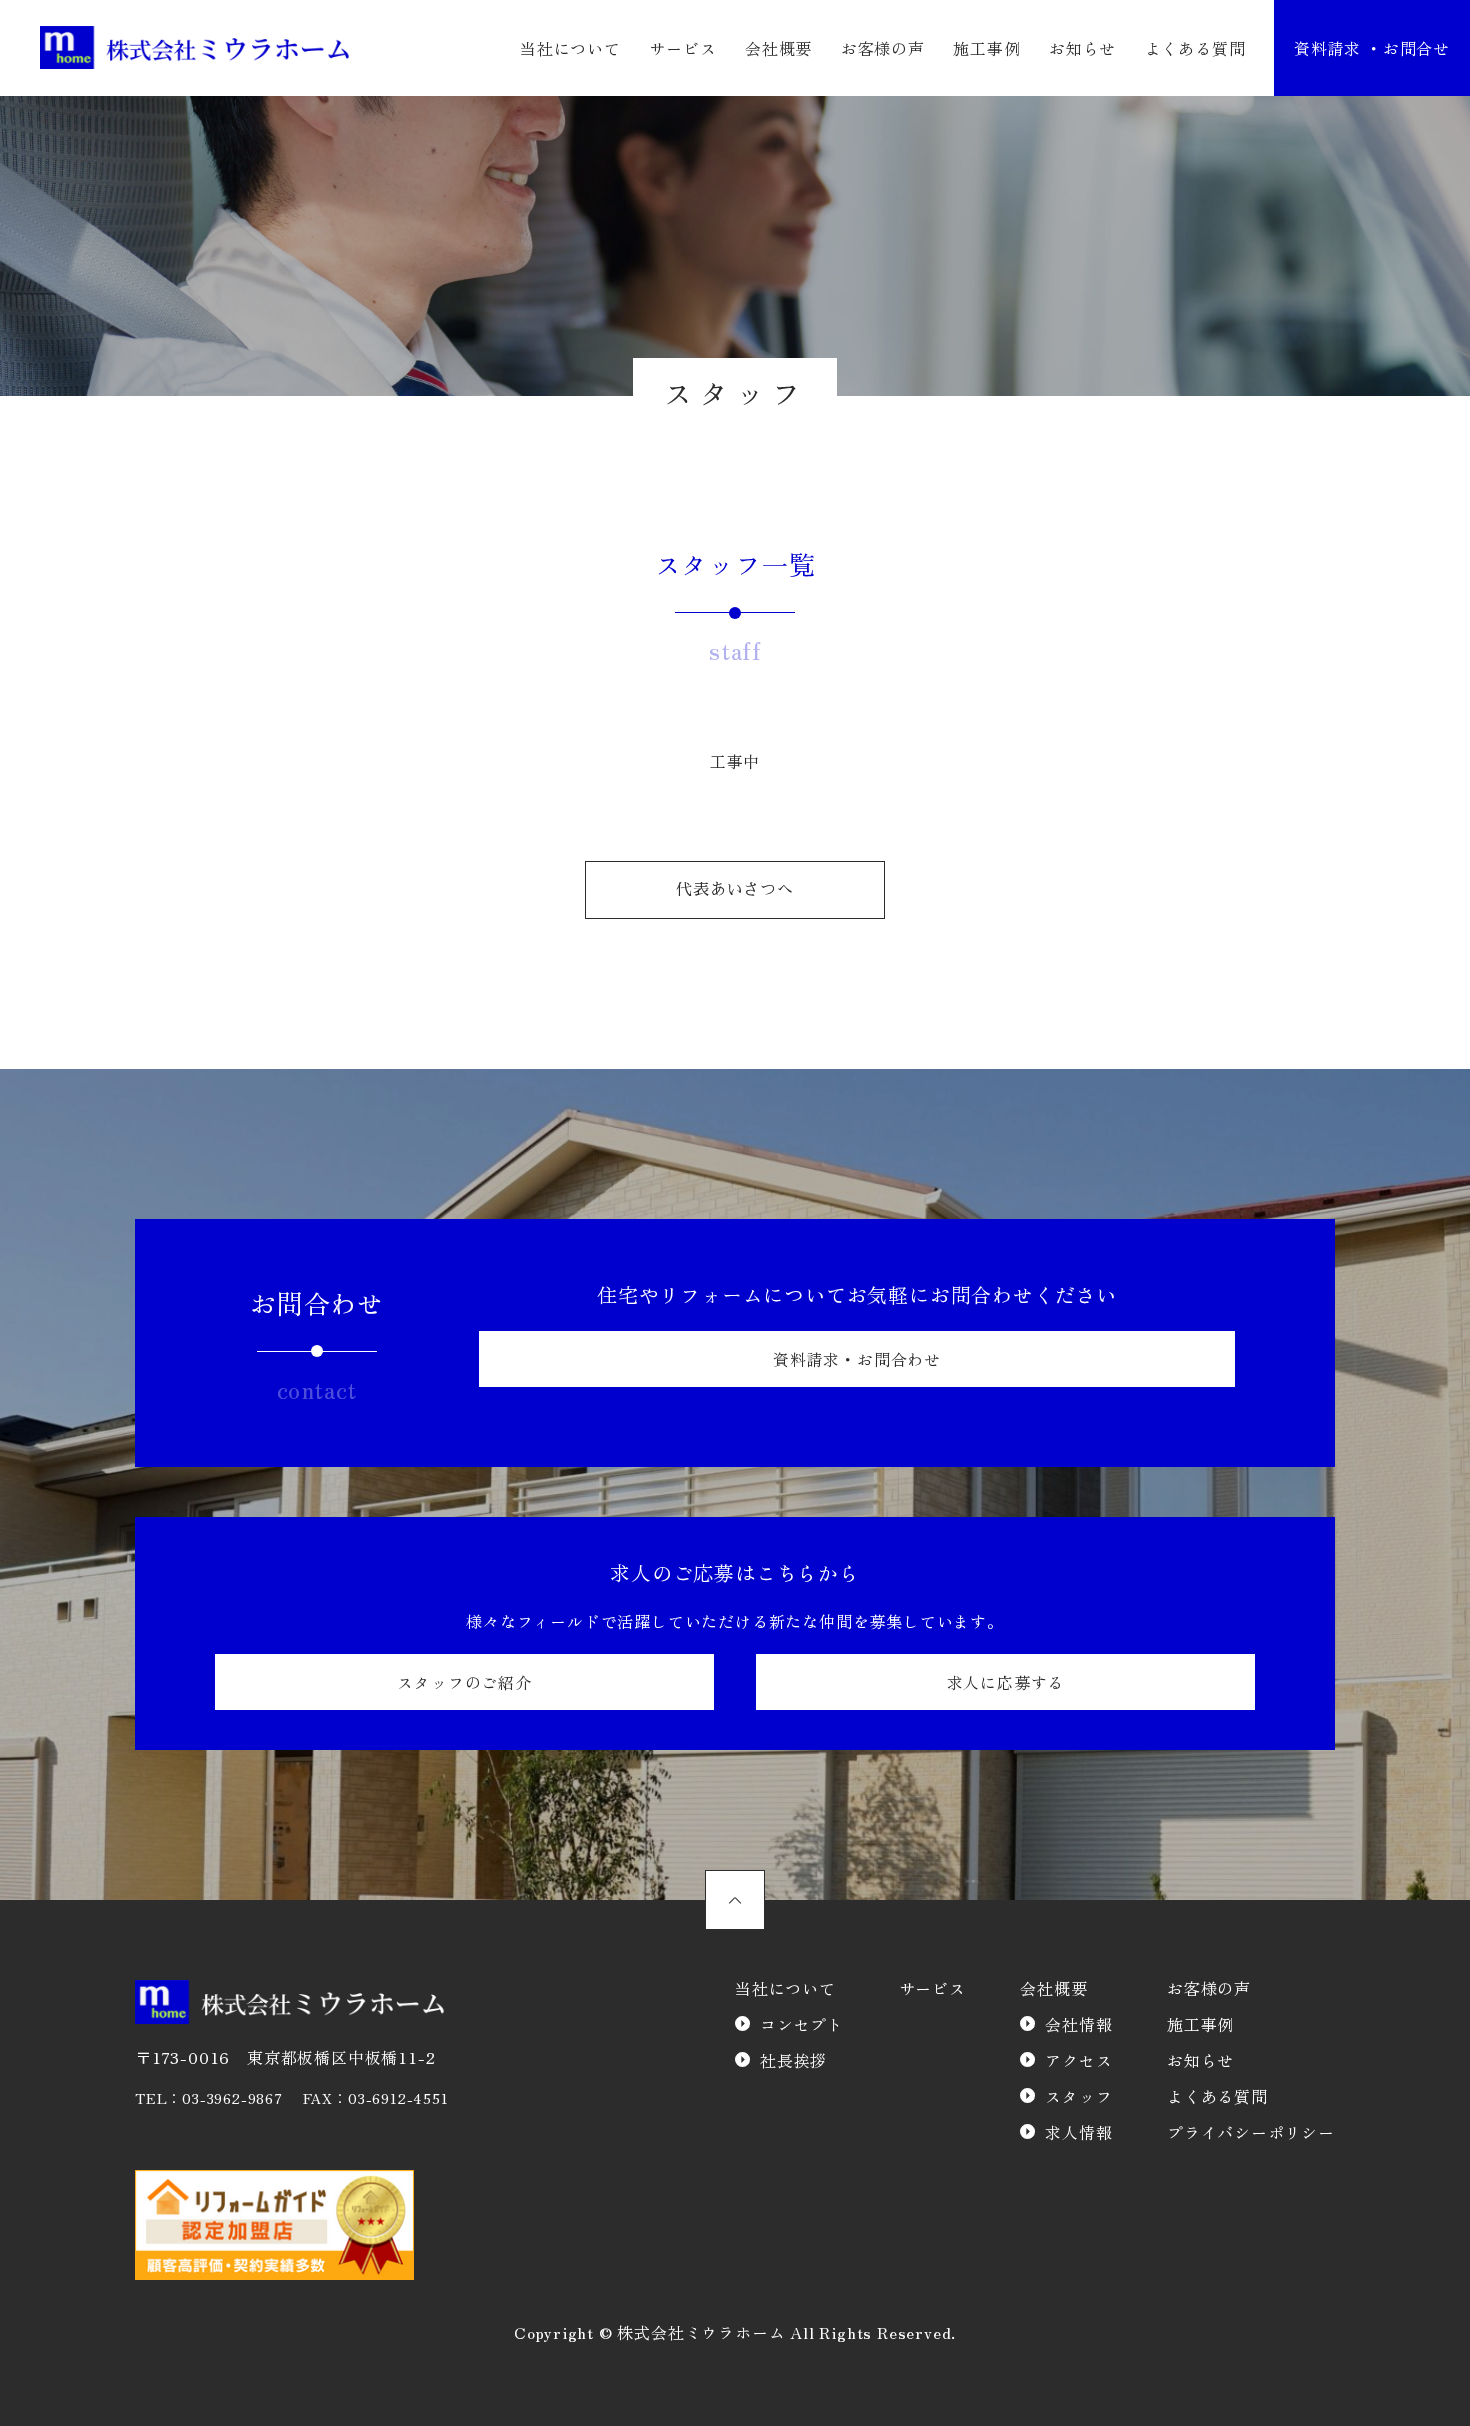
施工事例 (986, 48)
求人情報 (1078, 2132)
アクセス (1078, 2060)
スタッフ (1078, 2096)
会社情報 (1078, 2024)
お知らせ (1082, 48)
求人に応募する (1006, 1682)
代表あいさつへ (735, 890)
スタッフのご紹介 (464, 1682)
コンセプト (802, 2024)
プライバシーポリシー (1251, 2132)
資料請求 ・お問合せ (1372, 48)
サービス (682, 48)
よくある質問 (1195, 48)
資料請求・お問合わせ (857, 1359)
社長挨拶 (793, 2060)
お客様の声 (883, 48)
